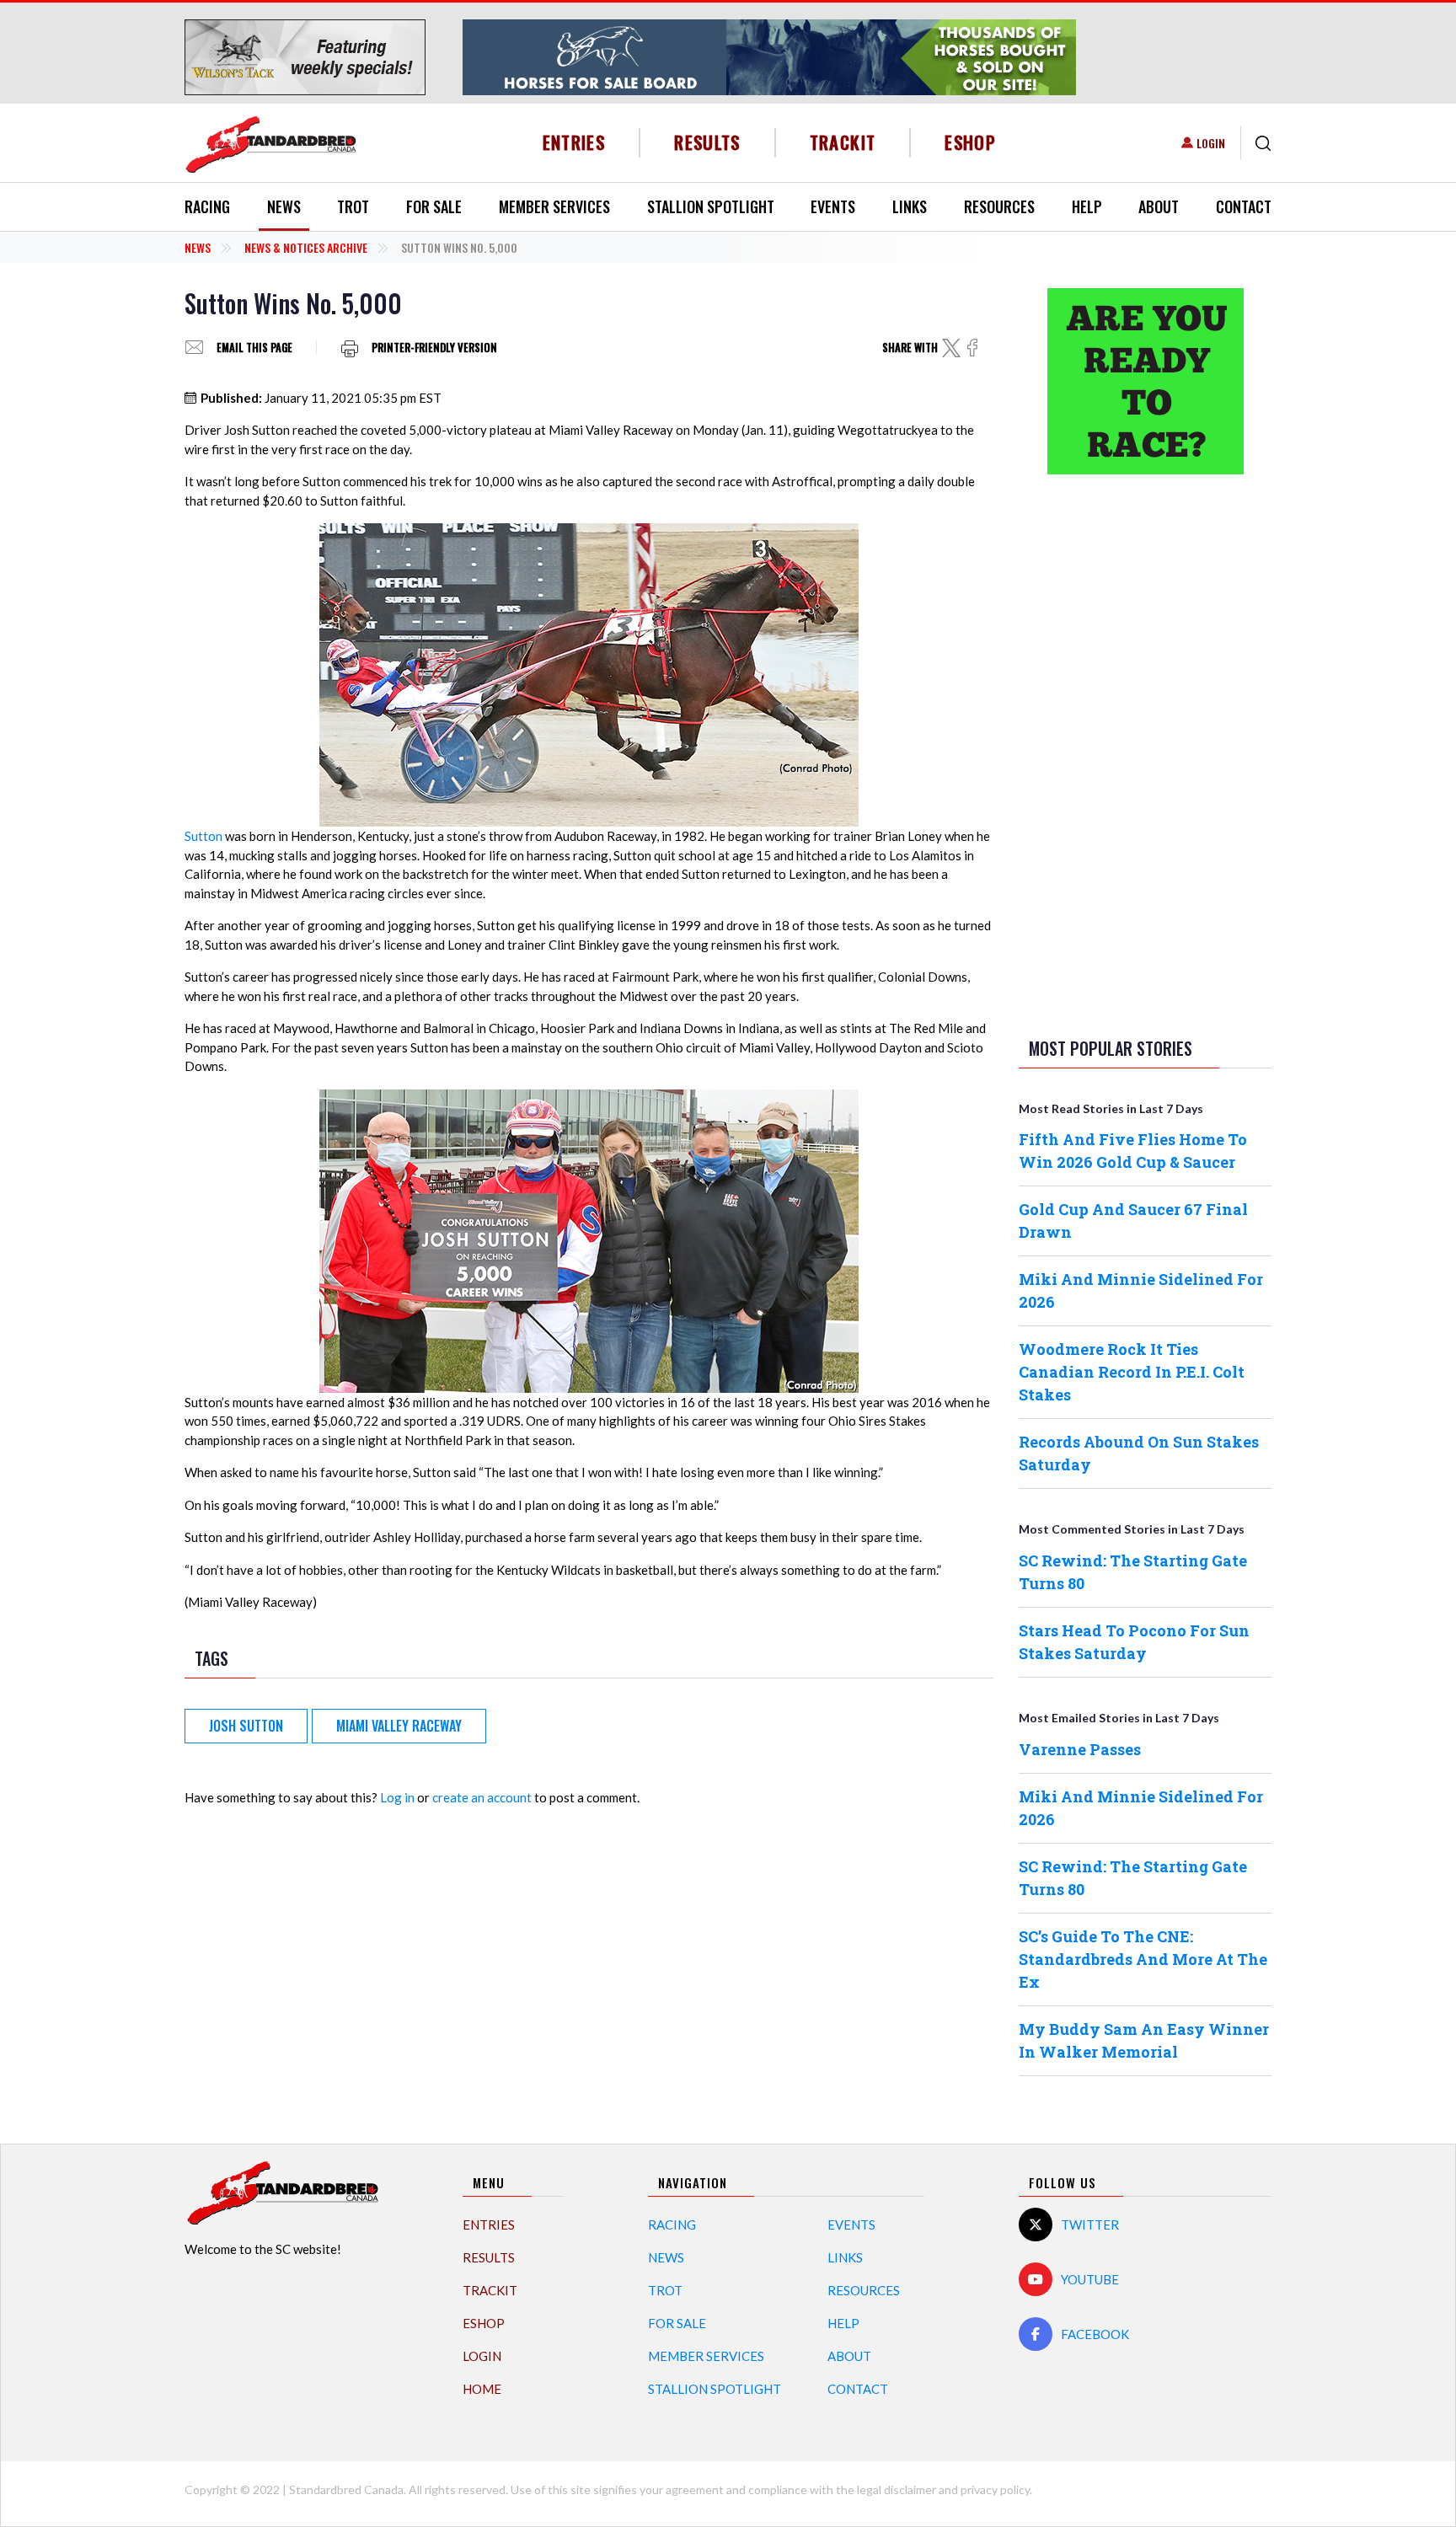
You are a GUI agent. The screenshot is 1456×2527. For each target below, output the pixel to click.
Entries (574, 142)
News (284, 206)
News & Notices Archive (306, 247)
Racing (207, 206)
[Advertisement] (1145, 752)
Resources (999, 206)
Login (1211, 143)
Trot (353, 206)
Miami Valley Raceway (399, 1726)
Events (833, 206)
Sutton (203, 836)
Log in (397, 1797)
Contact (1244, 206)
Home (482, 2389)
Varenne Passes (1080, 1749)
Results (707, 142)
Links (910, 206)
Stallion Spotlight (711, 206)
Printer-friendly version (434, 348)
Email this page (254, 348)
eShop (970, 142)
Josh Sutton (246, 1726)
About (1159, 206)
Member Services (554, 206)
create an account (482, 1797)
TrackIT (843, 142)
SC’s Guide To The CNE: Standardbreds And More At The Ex (1143, 1959)
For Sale (434, 206)
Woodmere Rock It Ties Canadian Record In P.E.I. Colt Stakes (1132, 1372)
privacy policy (995, 2490)
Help (1087, 206)
